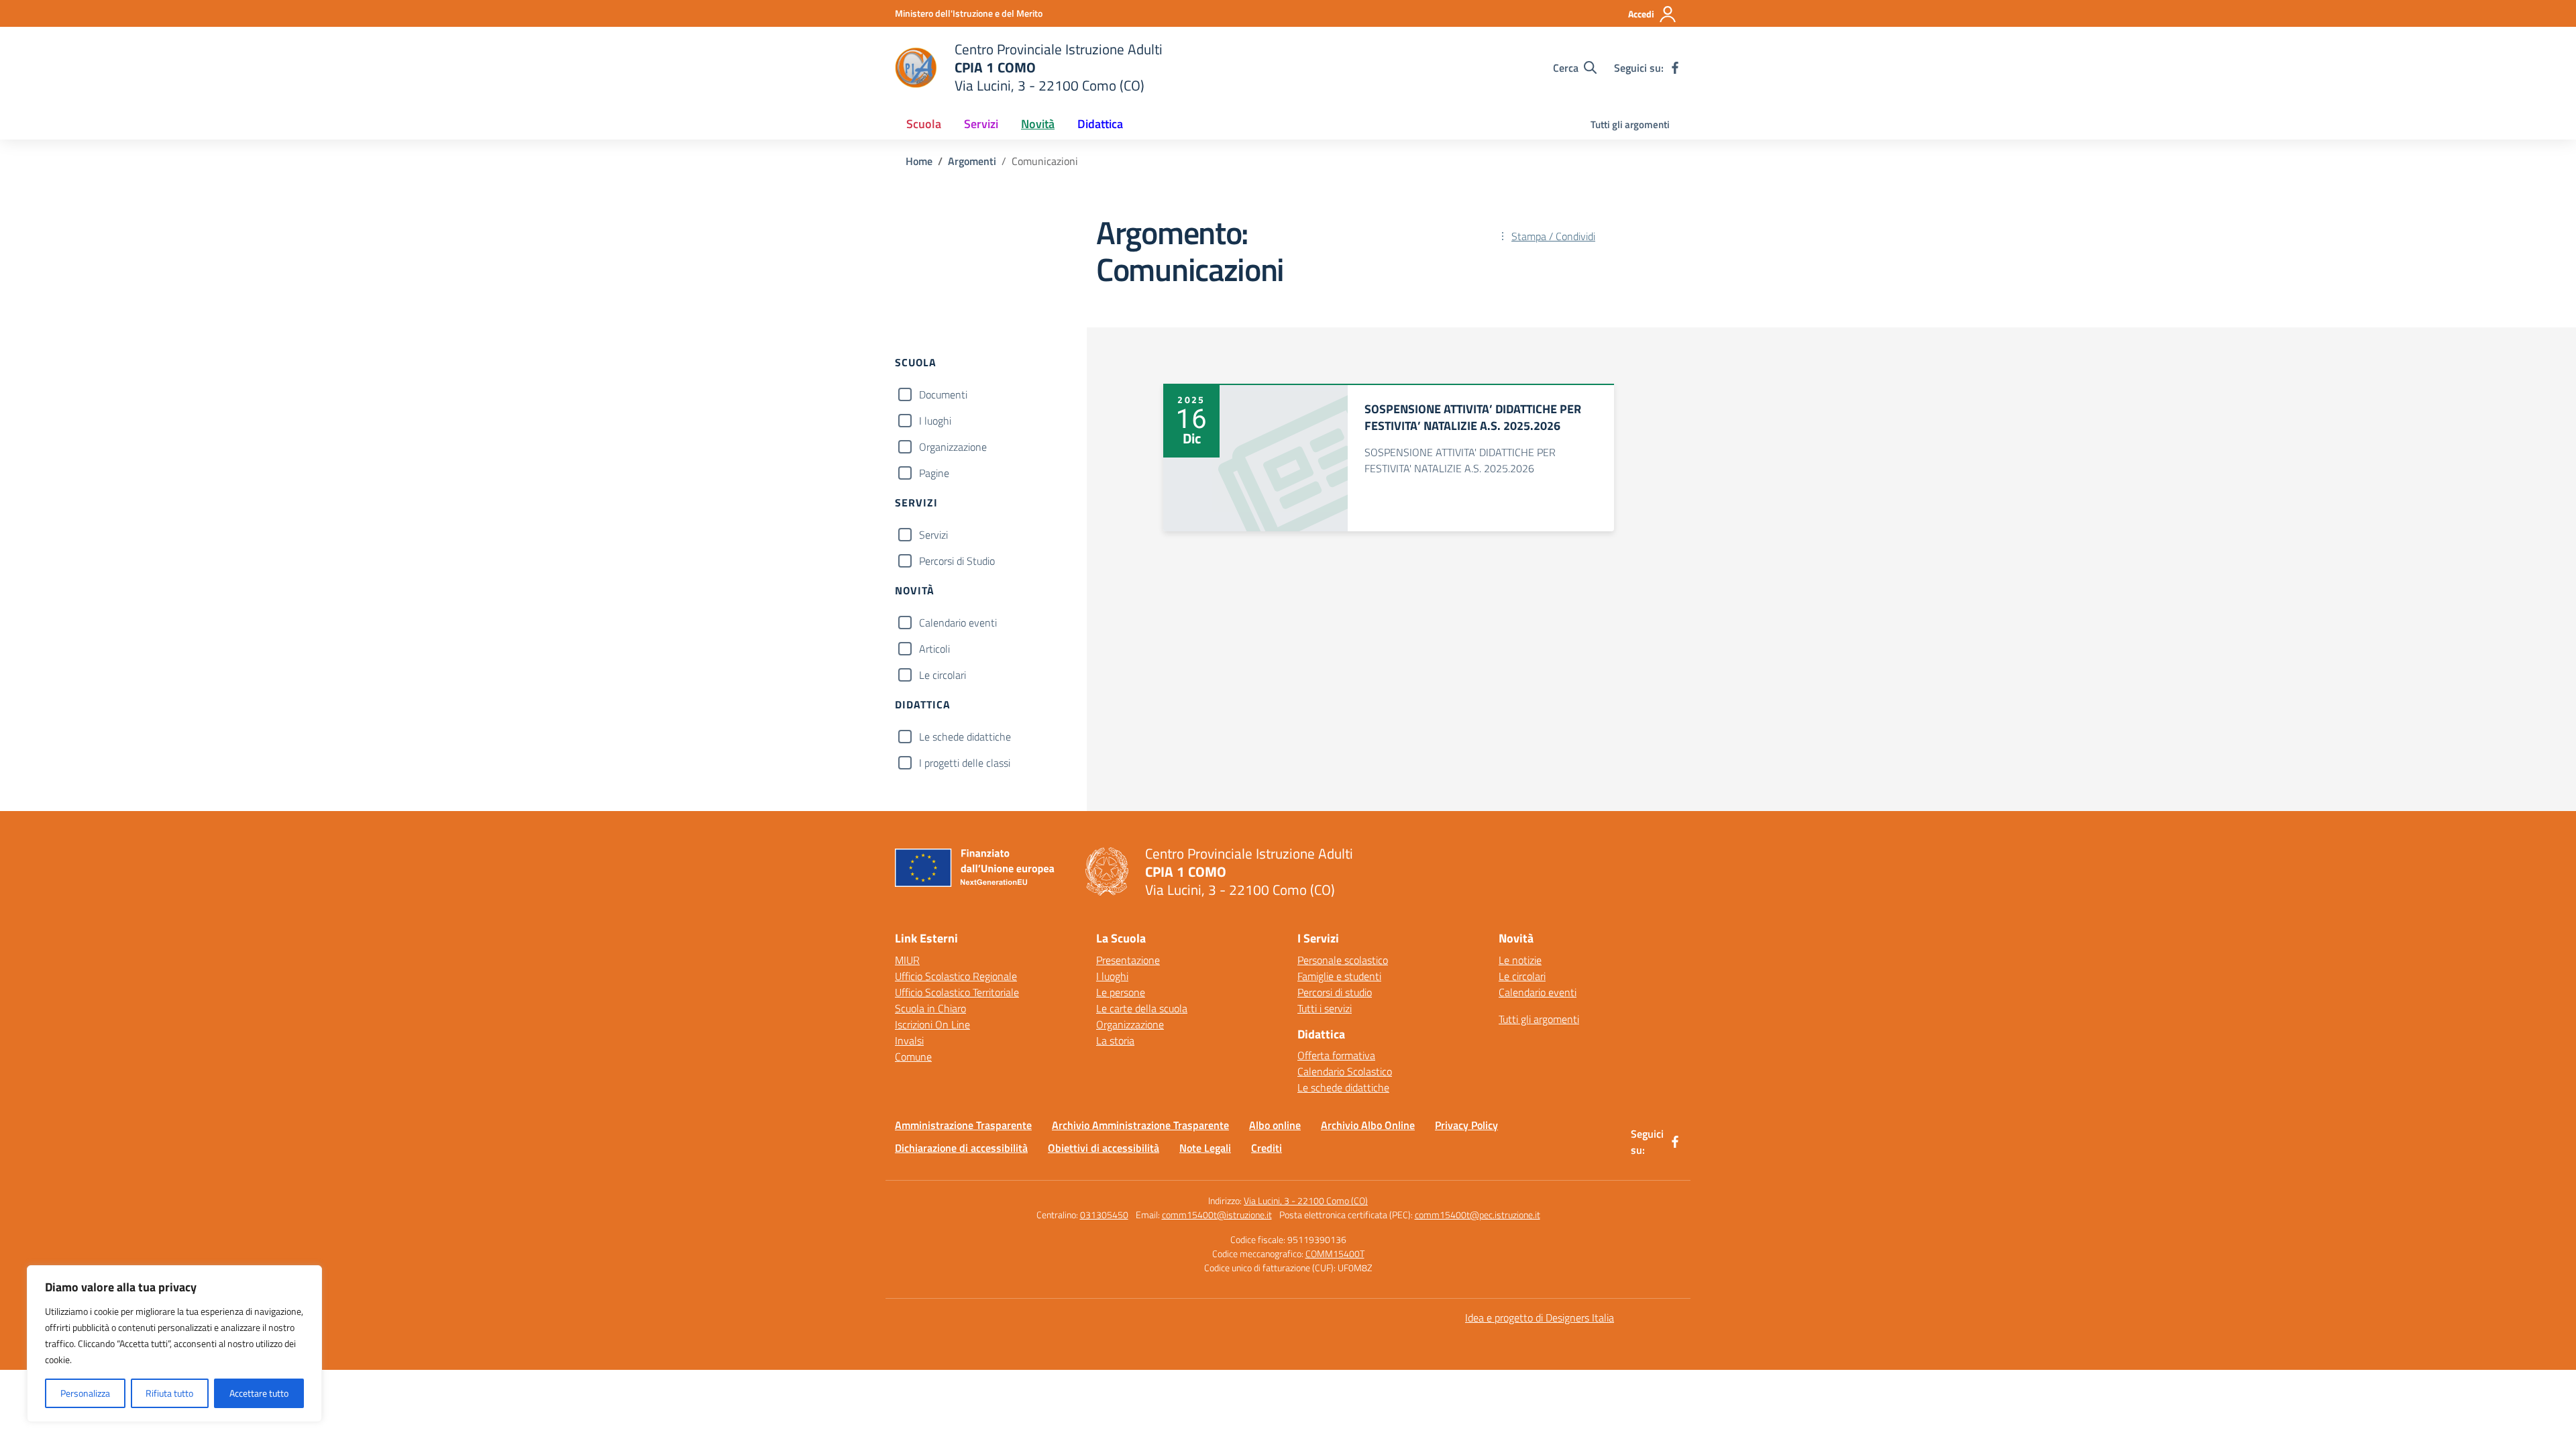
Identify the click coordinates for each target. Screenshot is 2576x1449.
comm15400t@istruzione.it (1217, 1215)
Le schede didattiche (965, 737)
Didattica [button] (1100, 124)
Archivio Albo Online (1368, 1125)
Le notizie (1520, 960)
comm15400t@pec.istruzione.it (1478, 1215)
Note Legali (1205, 1148)
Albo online (1275, 1125)
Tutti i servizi (1325, 1008)
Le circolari (943, 675)
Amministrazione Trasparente (963, 1125)
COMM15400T (1335, 1253)
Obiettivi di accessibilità (1104, 1148)
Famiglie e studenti (1339, 976)
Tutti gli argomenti (1630, 124)
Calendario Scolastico (1345, 1071)
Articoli (934, 649)
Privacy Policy (1466, 1125)
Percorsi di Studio (957, 561)
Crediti (1267, 1148)
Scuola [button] (924, 124)
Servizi (933, 535)
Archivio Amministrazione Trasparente (1140, 1125)
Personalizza (85, 1393)
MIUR (907, 960)
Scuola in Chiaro (930, 1008)
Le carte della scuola (1142, 1008)
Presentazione (1128, 960)
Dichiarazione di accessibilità (961, 1148)
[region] (174, 1344)
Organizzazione (953, 447)
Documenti (943, 394)
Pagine (934, 473)
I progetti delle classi (965, 763)
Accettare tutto (259, 1393)
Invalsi (909, 1040)
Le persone (1121, 992)
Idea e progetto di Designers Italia (1540, 1318)
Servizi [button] (981, 124)
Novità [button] (1038, 124)
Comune (913, 1057)
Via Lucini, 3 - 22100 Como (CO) (1306, 1200)
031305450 (1104, 1215)
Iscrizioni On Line (932, 1024)
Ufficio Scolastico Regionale (956, 976)
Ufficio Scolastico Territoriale (957, 992)
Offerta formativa (1336, 1055)
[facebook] (1675, 68)
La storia (1115, 1040)
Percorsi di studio (1335, 992)
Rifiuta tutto (169, 1393)
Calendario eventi (958, 623)
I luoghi (935, 421)
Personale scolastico (1343, 960)
